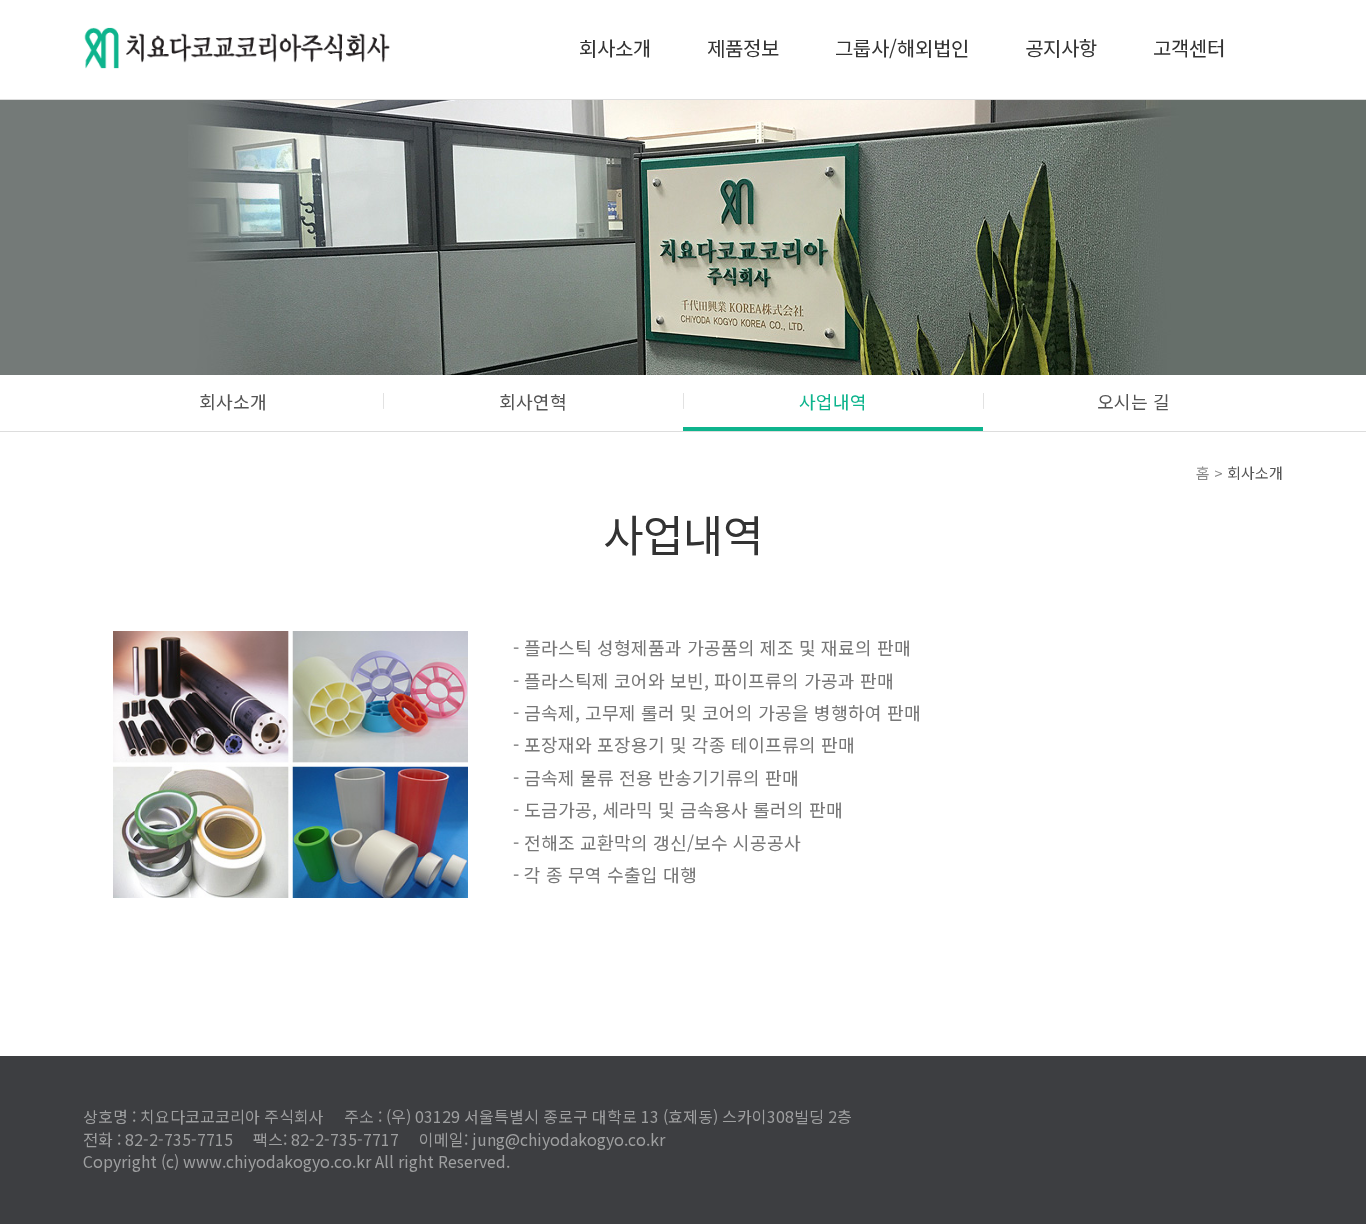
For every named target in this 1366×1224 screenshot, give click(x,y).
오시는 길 (1133, 401)
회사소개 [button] (615, 47)
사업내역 (833, 401)
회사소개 (233, 401)
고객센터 (1189, 47)
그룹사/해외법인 (902, 47)
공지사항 (1061, 47)
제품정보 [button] (743, 47)
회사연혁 (533, 401)
